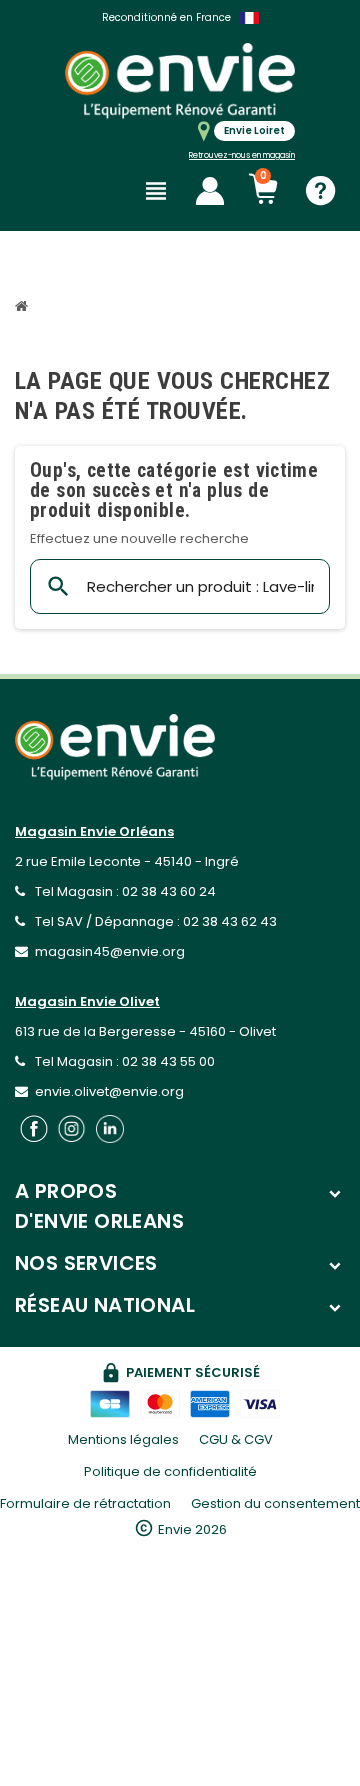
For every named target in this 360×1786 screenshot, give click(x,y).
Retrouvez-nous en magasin (242, 155)
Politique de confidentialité (170, 1471)
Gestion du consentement (275, 1503)
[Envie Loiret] (180, 80)
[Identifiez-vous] (210, 191)
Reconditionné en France (166, 17)
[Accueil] (24, 308)
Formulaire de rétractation (85, 1503)
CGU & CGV (236, 1439)
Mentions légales (123, 1439)
